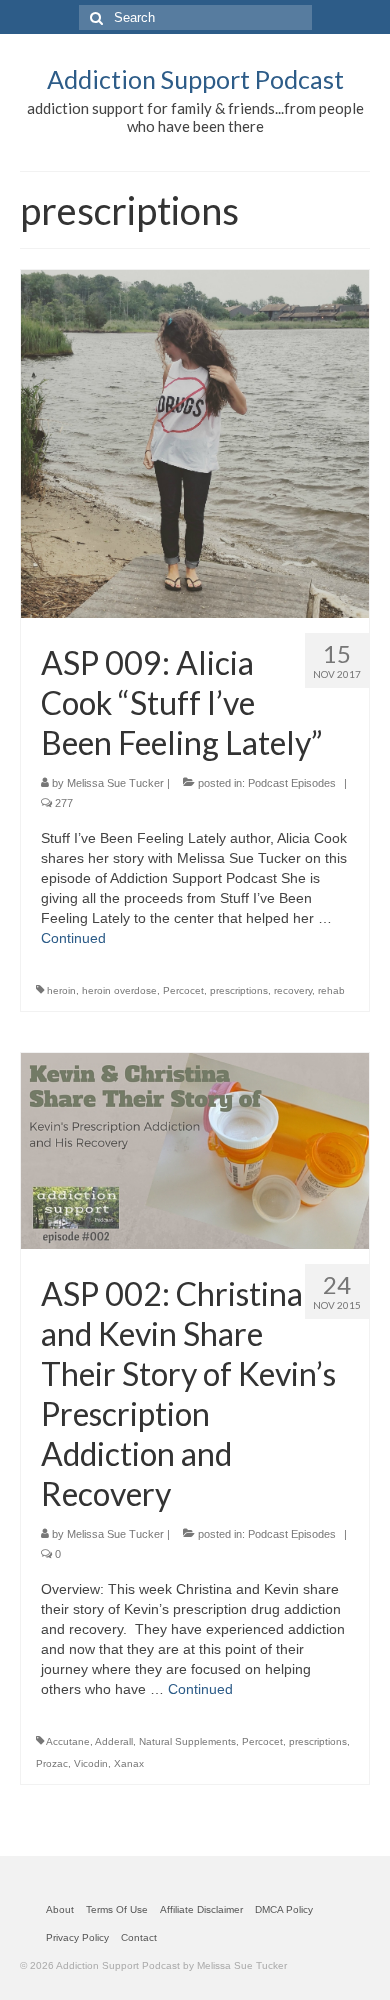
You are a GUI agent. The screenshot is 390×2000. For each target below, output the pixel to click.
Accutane (68, 1741)
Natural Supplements (187, 1741)
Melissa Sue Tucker (115, 783)
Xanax (129, 1763)
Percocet (183, 990)
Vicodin (91, 1763)
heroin (61, 990)
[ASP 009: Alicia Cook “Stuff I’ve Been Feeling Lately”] (195, 443)
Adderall (114, 1741)
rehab (331, 990)
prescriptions (239, 990)
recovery (293, 990)
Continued (73, 938)
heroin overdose (119, 990)
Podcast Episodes (292, 783)
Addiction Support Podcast (195, 79)
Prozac (52, 1763)
